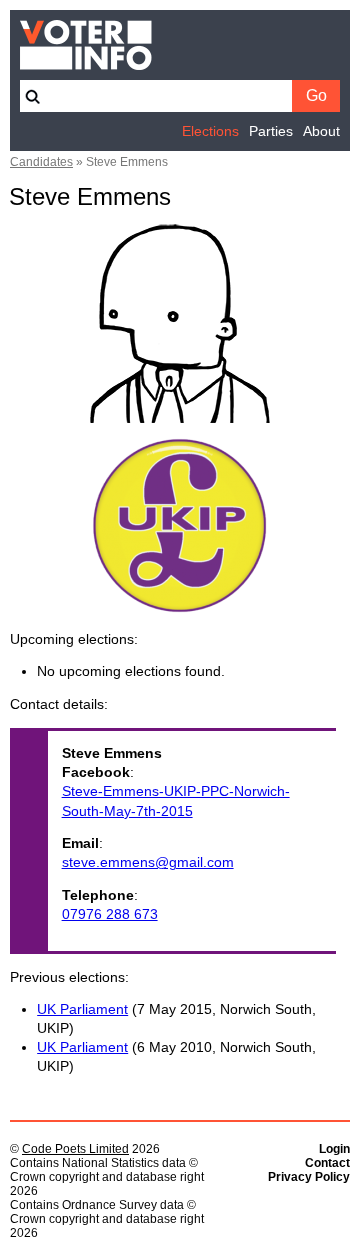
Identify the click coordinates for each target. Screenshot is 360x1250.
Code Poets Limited (75, 1149)
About (321, 131)
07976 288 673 (110, 914)
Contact (327, 1163)
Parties (271, 131)
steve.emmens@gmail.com (148, 862)
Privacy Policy (309, 1177)
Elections (210, 131)
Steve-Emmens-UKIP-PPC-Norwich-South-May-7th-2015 (176, 801)
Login (334, 1149)
